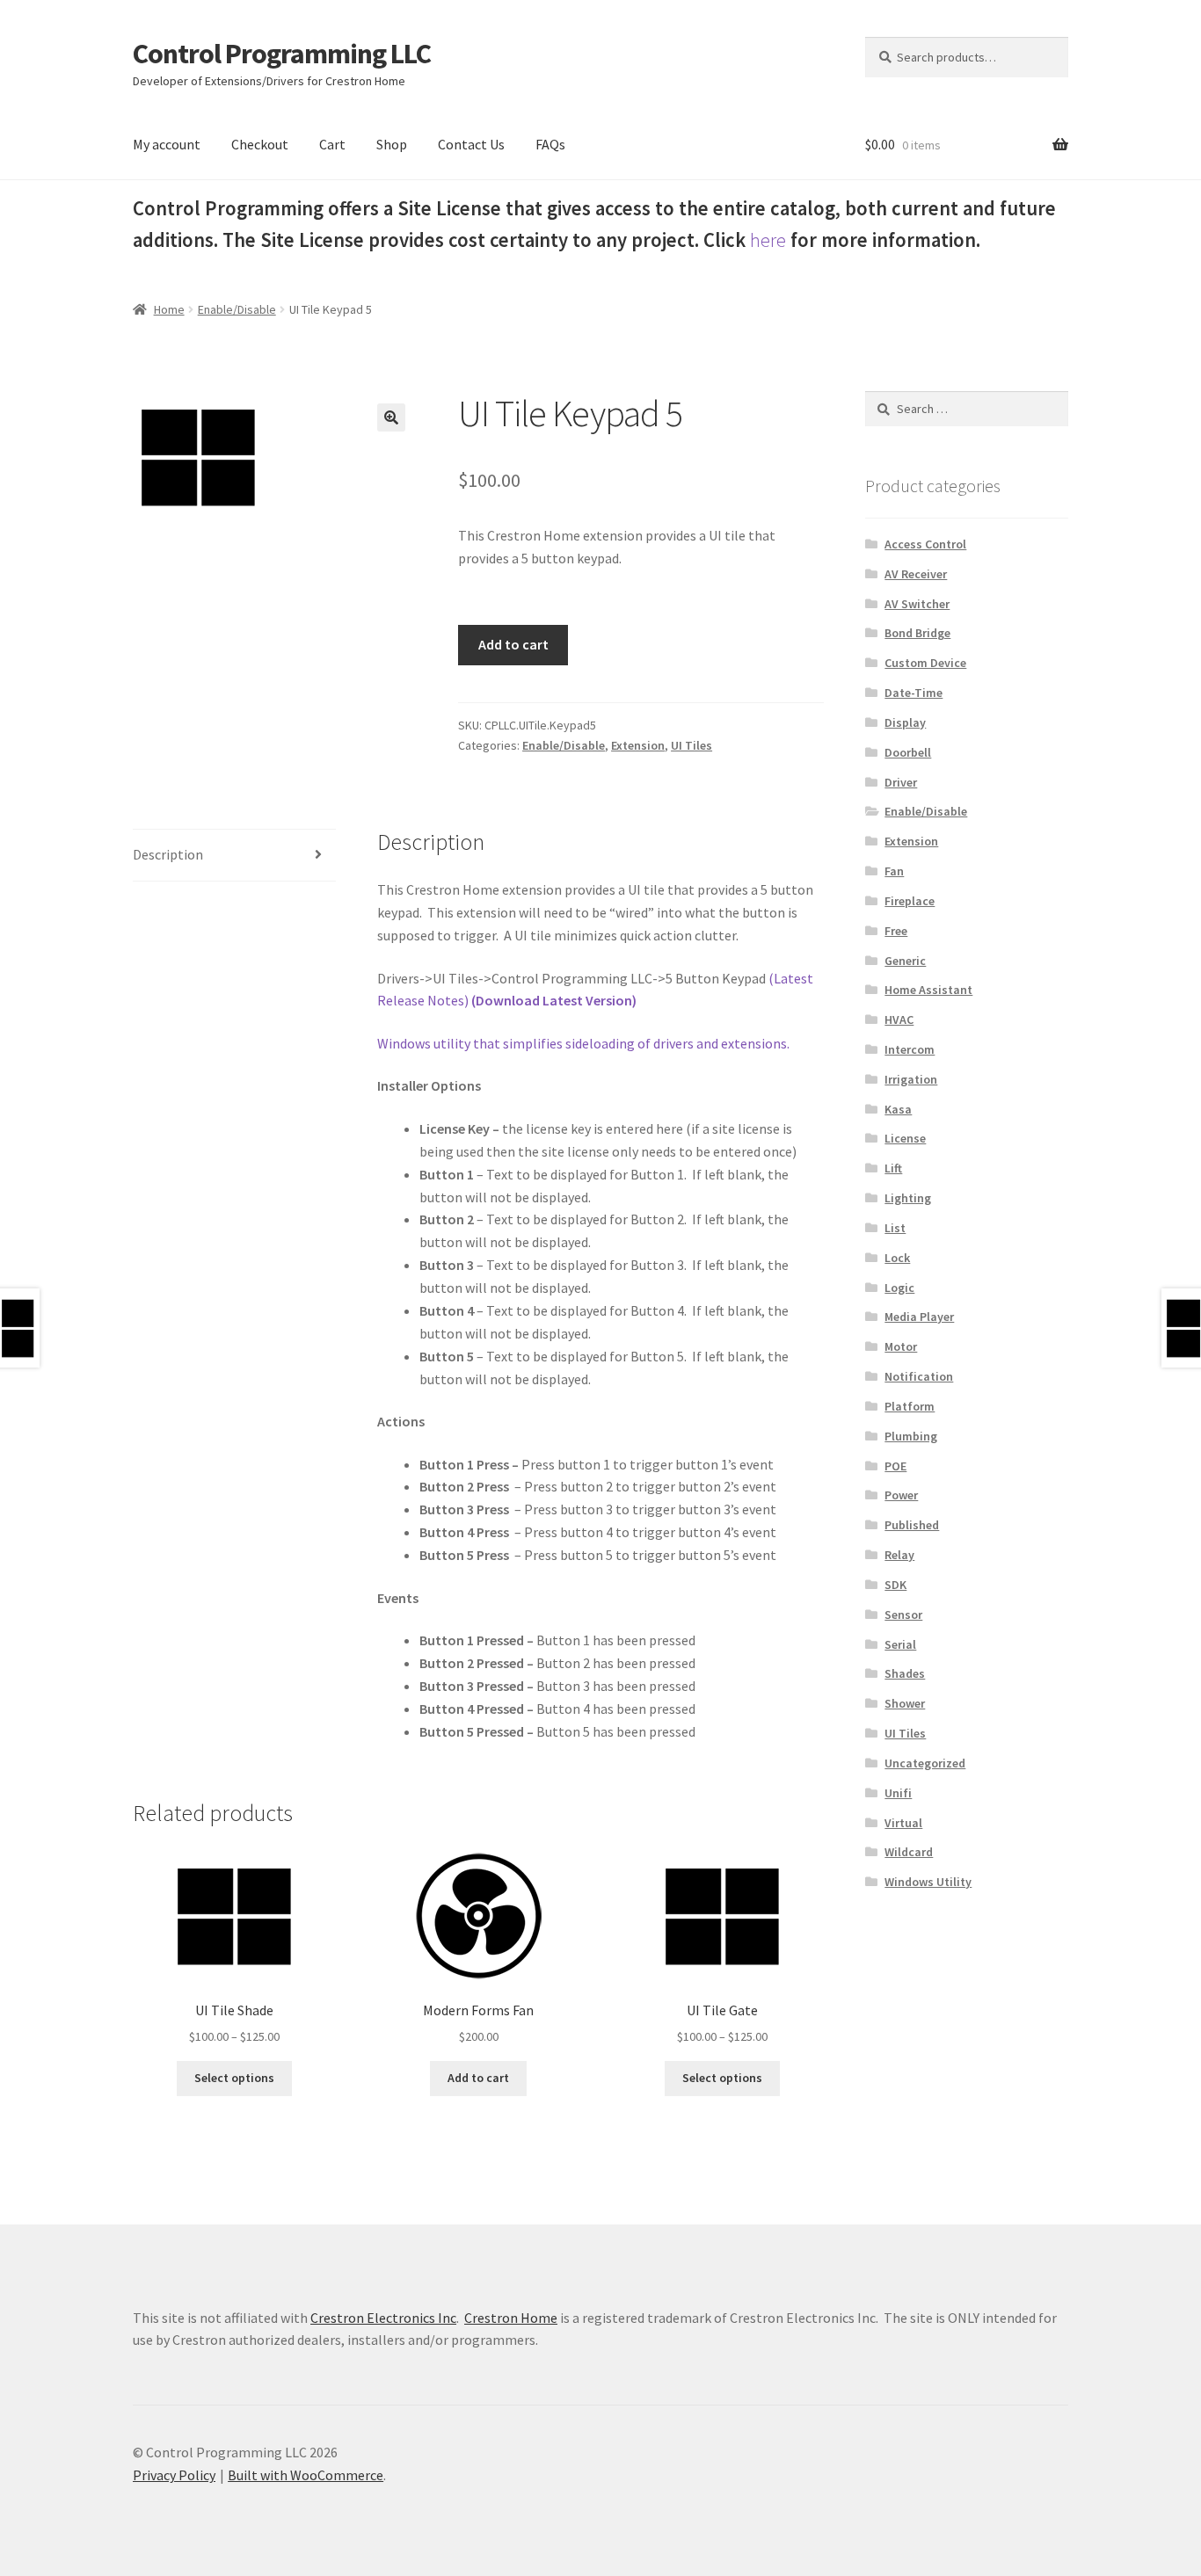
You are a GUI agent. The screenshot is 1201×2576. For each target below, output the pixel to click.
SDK (895, 1585)
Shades (905, 1673)
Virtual (903, 1823)
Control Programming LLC (282, 54)
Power (901, 1495)
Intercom (910, 1049)
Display (905, 722)
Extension (638, 745)
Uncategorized (925, 1763)
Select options (234, 2078)
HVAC (899, 1020)
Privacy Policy (174, 2475)
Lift (893, 1168)
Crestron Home (511, 2318)
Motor (901, 1346)
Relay (899, 1555)
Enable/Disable (237, 309)
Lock (897, 1258)
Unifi (898, 1793)
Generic (905, 961)
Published (912, 1525)
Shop (392, 144)
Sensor (903, 1615)
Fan (894, 871)
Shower (905, 1703)
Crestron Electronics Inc (383, 2318)
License (905, 1138)
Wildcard (909, 1852)
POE (895, 1466)
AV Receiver (916, 574)
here (768, 240)
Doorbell (908, 752)
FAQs (550, 144)
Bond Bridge (917, 633)
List (895, 1228)
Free (896, 931)
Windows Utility (928, 1882)
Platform (910, 1406)
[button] (391, 417)
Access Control (925, 544)
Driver (901, 782)
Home (169, 309)
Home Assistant (928, 990)
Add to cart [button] (478, 2078)
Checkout (260, 144)
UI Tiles (691, 745)
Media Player (919, 1317)
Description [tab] (168, 854)
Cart (332, 144)
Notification (919, 1376)
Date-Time (913, 693)
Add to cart (513, 644)
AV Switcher (917, 604)
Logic (899, 1288)
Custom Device (925, 663)
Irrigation (911, 1079)
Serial (900, 1644)
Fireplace (910, 901)
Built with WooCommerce (306, 2475)
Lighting (908, 1198)
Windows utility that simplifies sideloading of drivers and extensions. (583, 1043)
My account (167, 144)
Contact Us (471, 144)
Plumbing (911, 1436)
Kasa (898, 1109)
